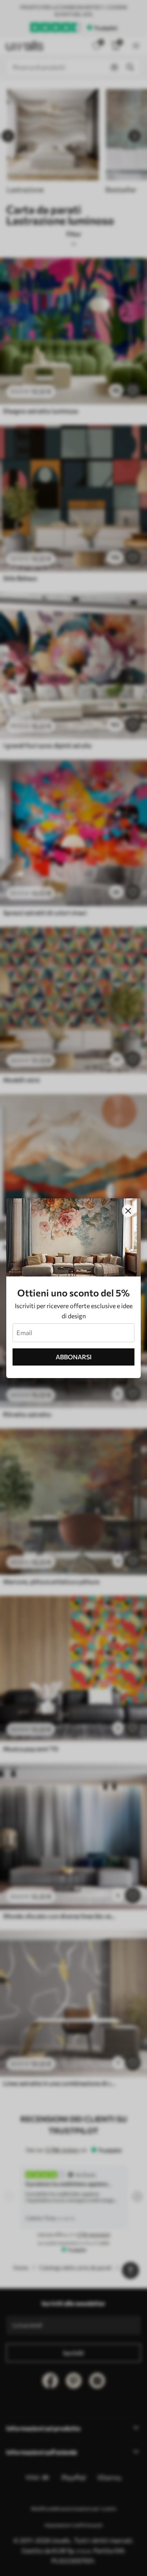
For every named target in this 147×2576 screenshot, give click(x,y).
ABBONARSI (74, 1357)
